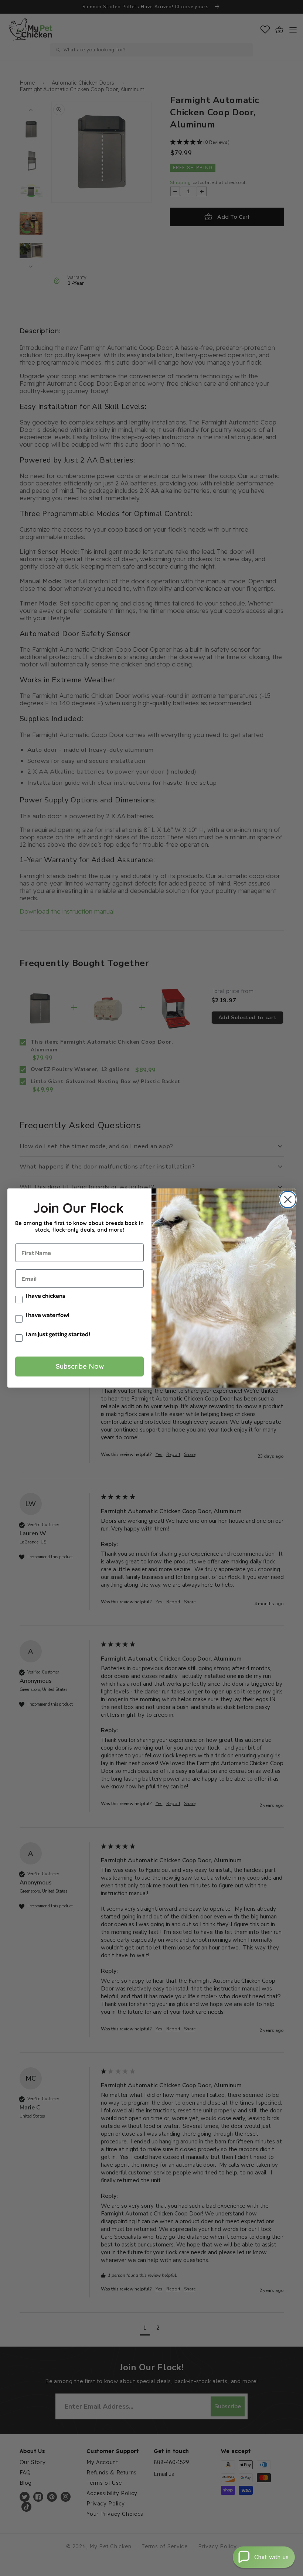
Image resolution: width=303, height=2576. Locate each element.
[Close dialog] (286, 1200)
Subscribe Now (80, 1366)
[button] (264, 2557)
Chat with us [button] (272, 2557)
